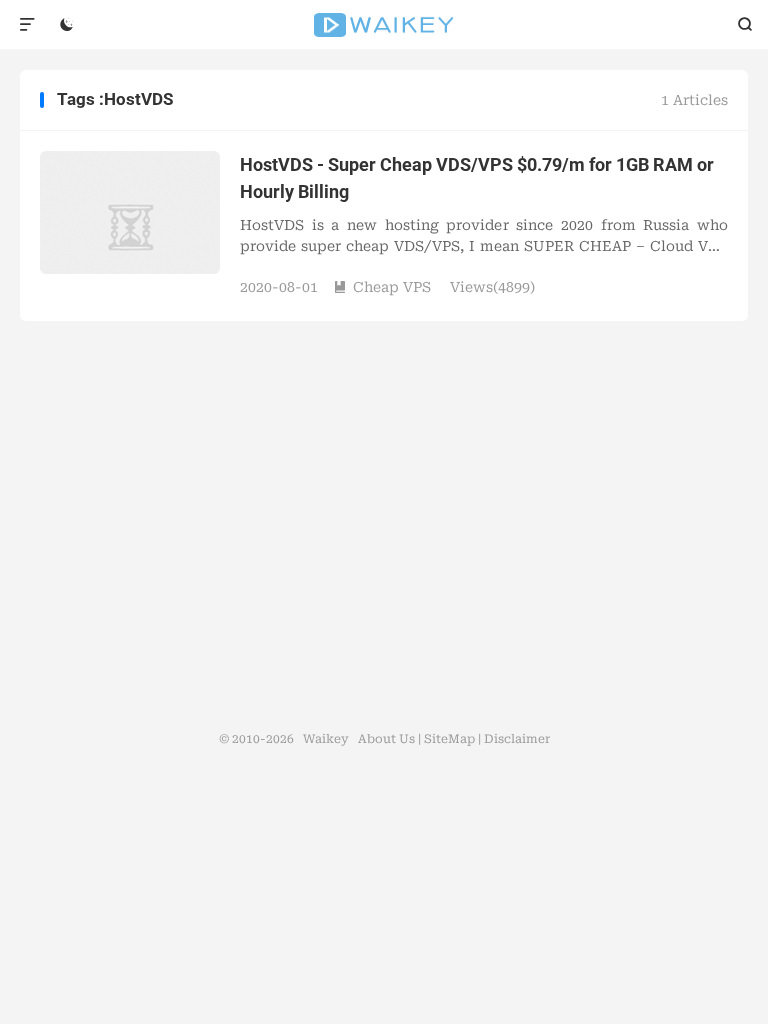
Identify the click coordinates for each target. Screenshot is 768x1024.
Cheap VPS (382, 287)
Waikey (384, 25)
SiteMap (449, 739)
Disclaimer (517, 739)
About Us (386, 739)
